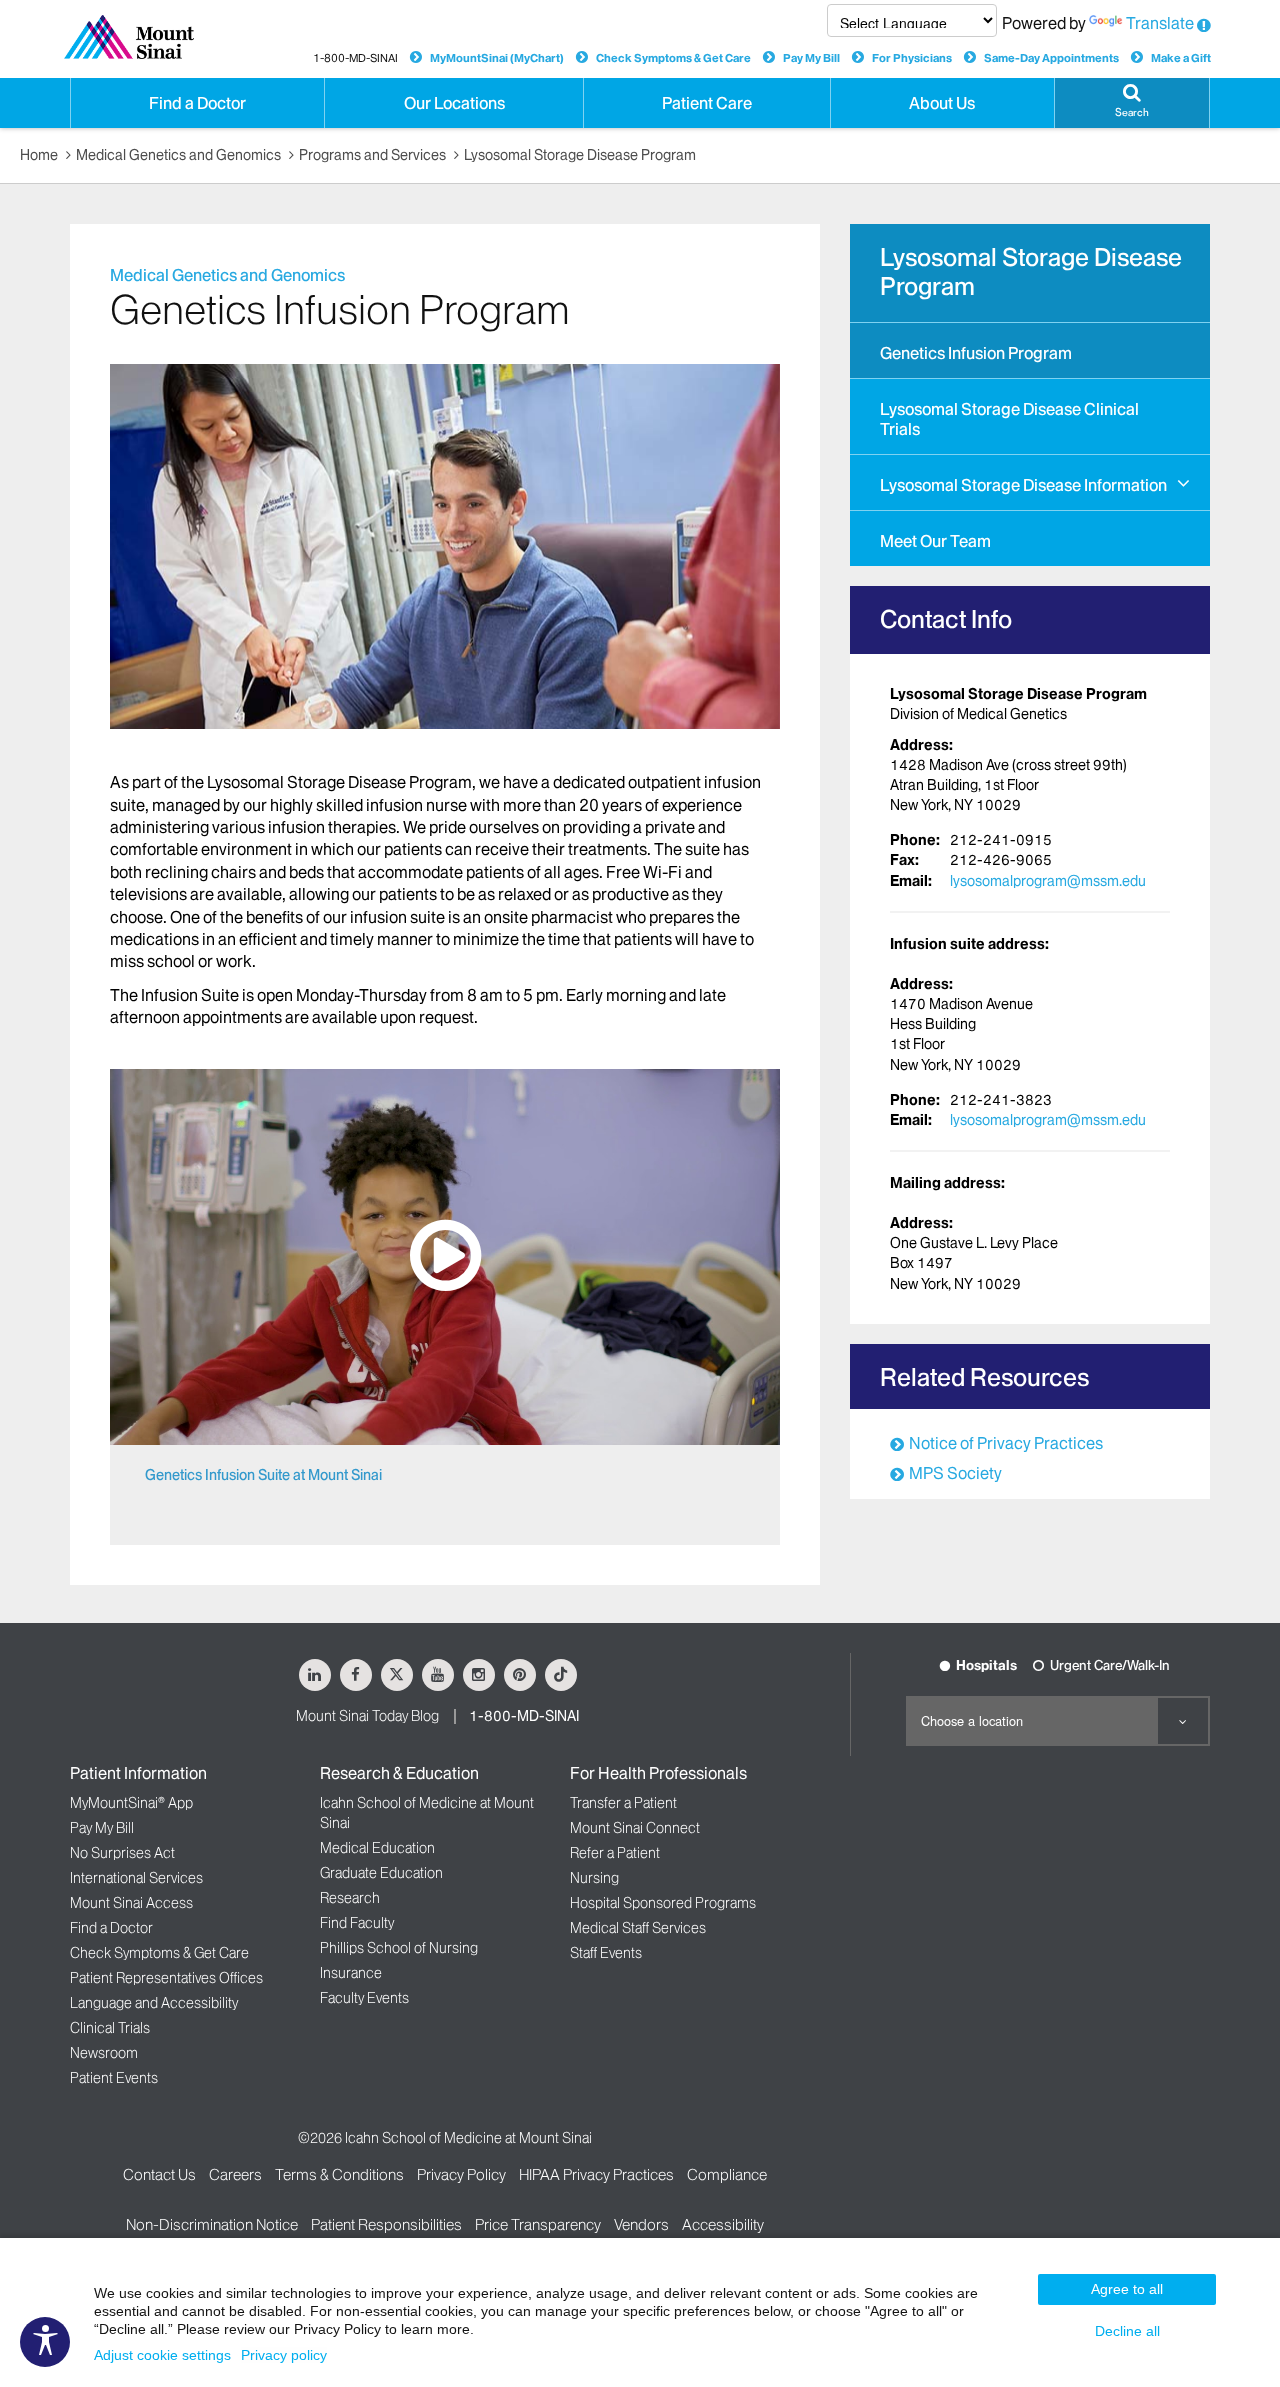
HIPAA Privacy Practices (596, 2174)
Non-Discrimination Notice (212, 2224)
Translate (1160, 23)
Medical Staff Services (638, 1928)
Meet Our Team (935, 541)
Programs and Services (372, 155)
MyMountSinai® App (131, 1803)
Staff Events (606, 1953)
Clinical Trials (110, 2028)
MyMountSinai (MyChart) (497, 58)
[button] (1132, 103)
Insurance (351, 1973)
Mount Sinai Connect (635, 1828)
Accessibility (723, 2224)
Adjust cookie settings (162, 2355)
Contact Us (159, 2174)
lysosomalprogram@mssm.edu (1048, 881)
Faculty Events (364, 1998)
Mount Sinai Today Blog (367, 1716)
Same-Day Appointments (1051, 58)
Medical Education (377, 1848)
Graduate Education (381, 1873)
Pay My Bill (811, 58)
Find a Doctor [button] (197, 103)
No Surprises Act (122, 1853)
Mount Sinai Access (131, 1903)
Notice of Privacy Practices (1006, 1443)
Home (39, 155)
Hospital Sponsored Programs (663, 1903)
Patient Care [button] (707, 103)
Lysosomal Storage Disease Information (1023, 485)
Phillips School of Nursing (399, 1948)
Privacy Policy (461, 2174)
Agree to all (1127, 2289)
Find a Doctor (111, 1928)
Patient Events (114, 2078)
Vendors (641, 2224)
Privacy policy (284, 2355)
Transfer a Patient (623, 1803)
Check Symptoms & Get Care (673, 58)
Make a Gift (1181, 58)
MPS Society (955, 1473)
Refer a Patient (615, 1853)
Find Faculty (357, 1923)
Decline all (1127, 2331)
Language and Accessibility (154, 2003)
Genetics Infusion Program (976, 353)
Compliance (727, 2174)
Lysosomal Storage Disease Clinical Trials (1009, 419)
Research (350, 1898)
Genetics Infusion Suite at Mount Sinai (263, 1475)
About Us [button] (942, 103)
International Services (136, 1878)
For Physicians (912, 58)
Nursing (594, 1878)
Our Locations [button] (454, 103)
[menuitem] (1030, 350)
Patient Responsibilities (386, 2224)
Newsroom (104, 2053)
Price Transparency (538, 2224)
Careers (235, 2174)
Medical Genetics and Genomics (178, 155)
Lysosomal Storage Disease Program (580, 155)
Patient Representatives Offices (166, 1978)
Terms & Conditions (339, 2174)
